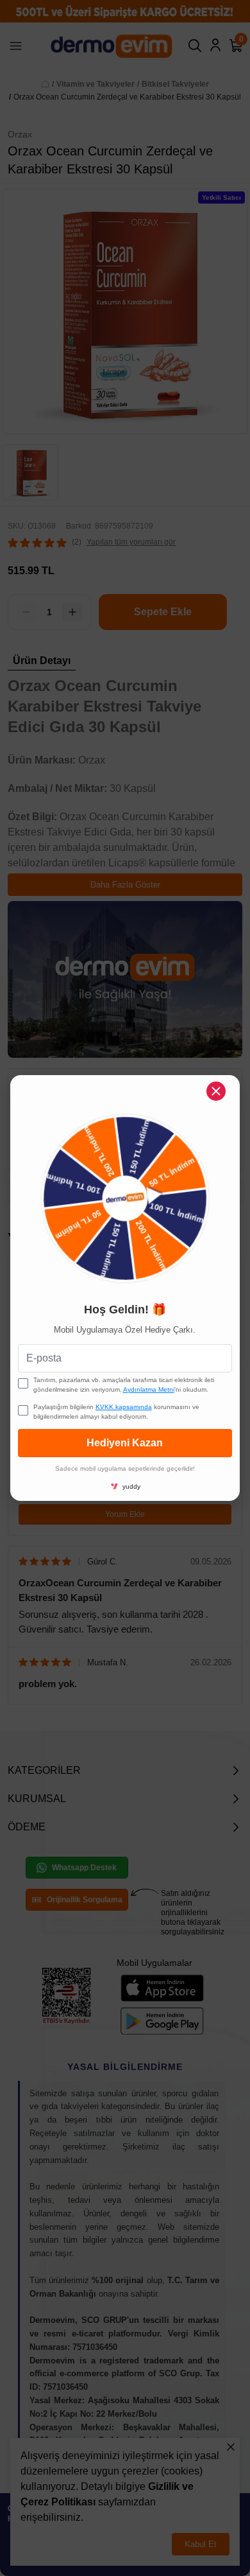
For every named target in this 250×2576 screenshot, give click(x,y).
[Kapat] (216, 1091)
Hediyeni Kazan (125, 1443)
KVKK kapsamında (124, 1407)
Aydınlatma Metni (149, 1389)
